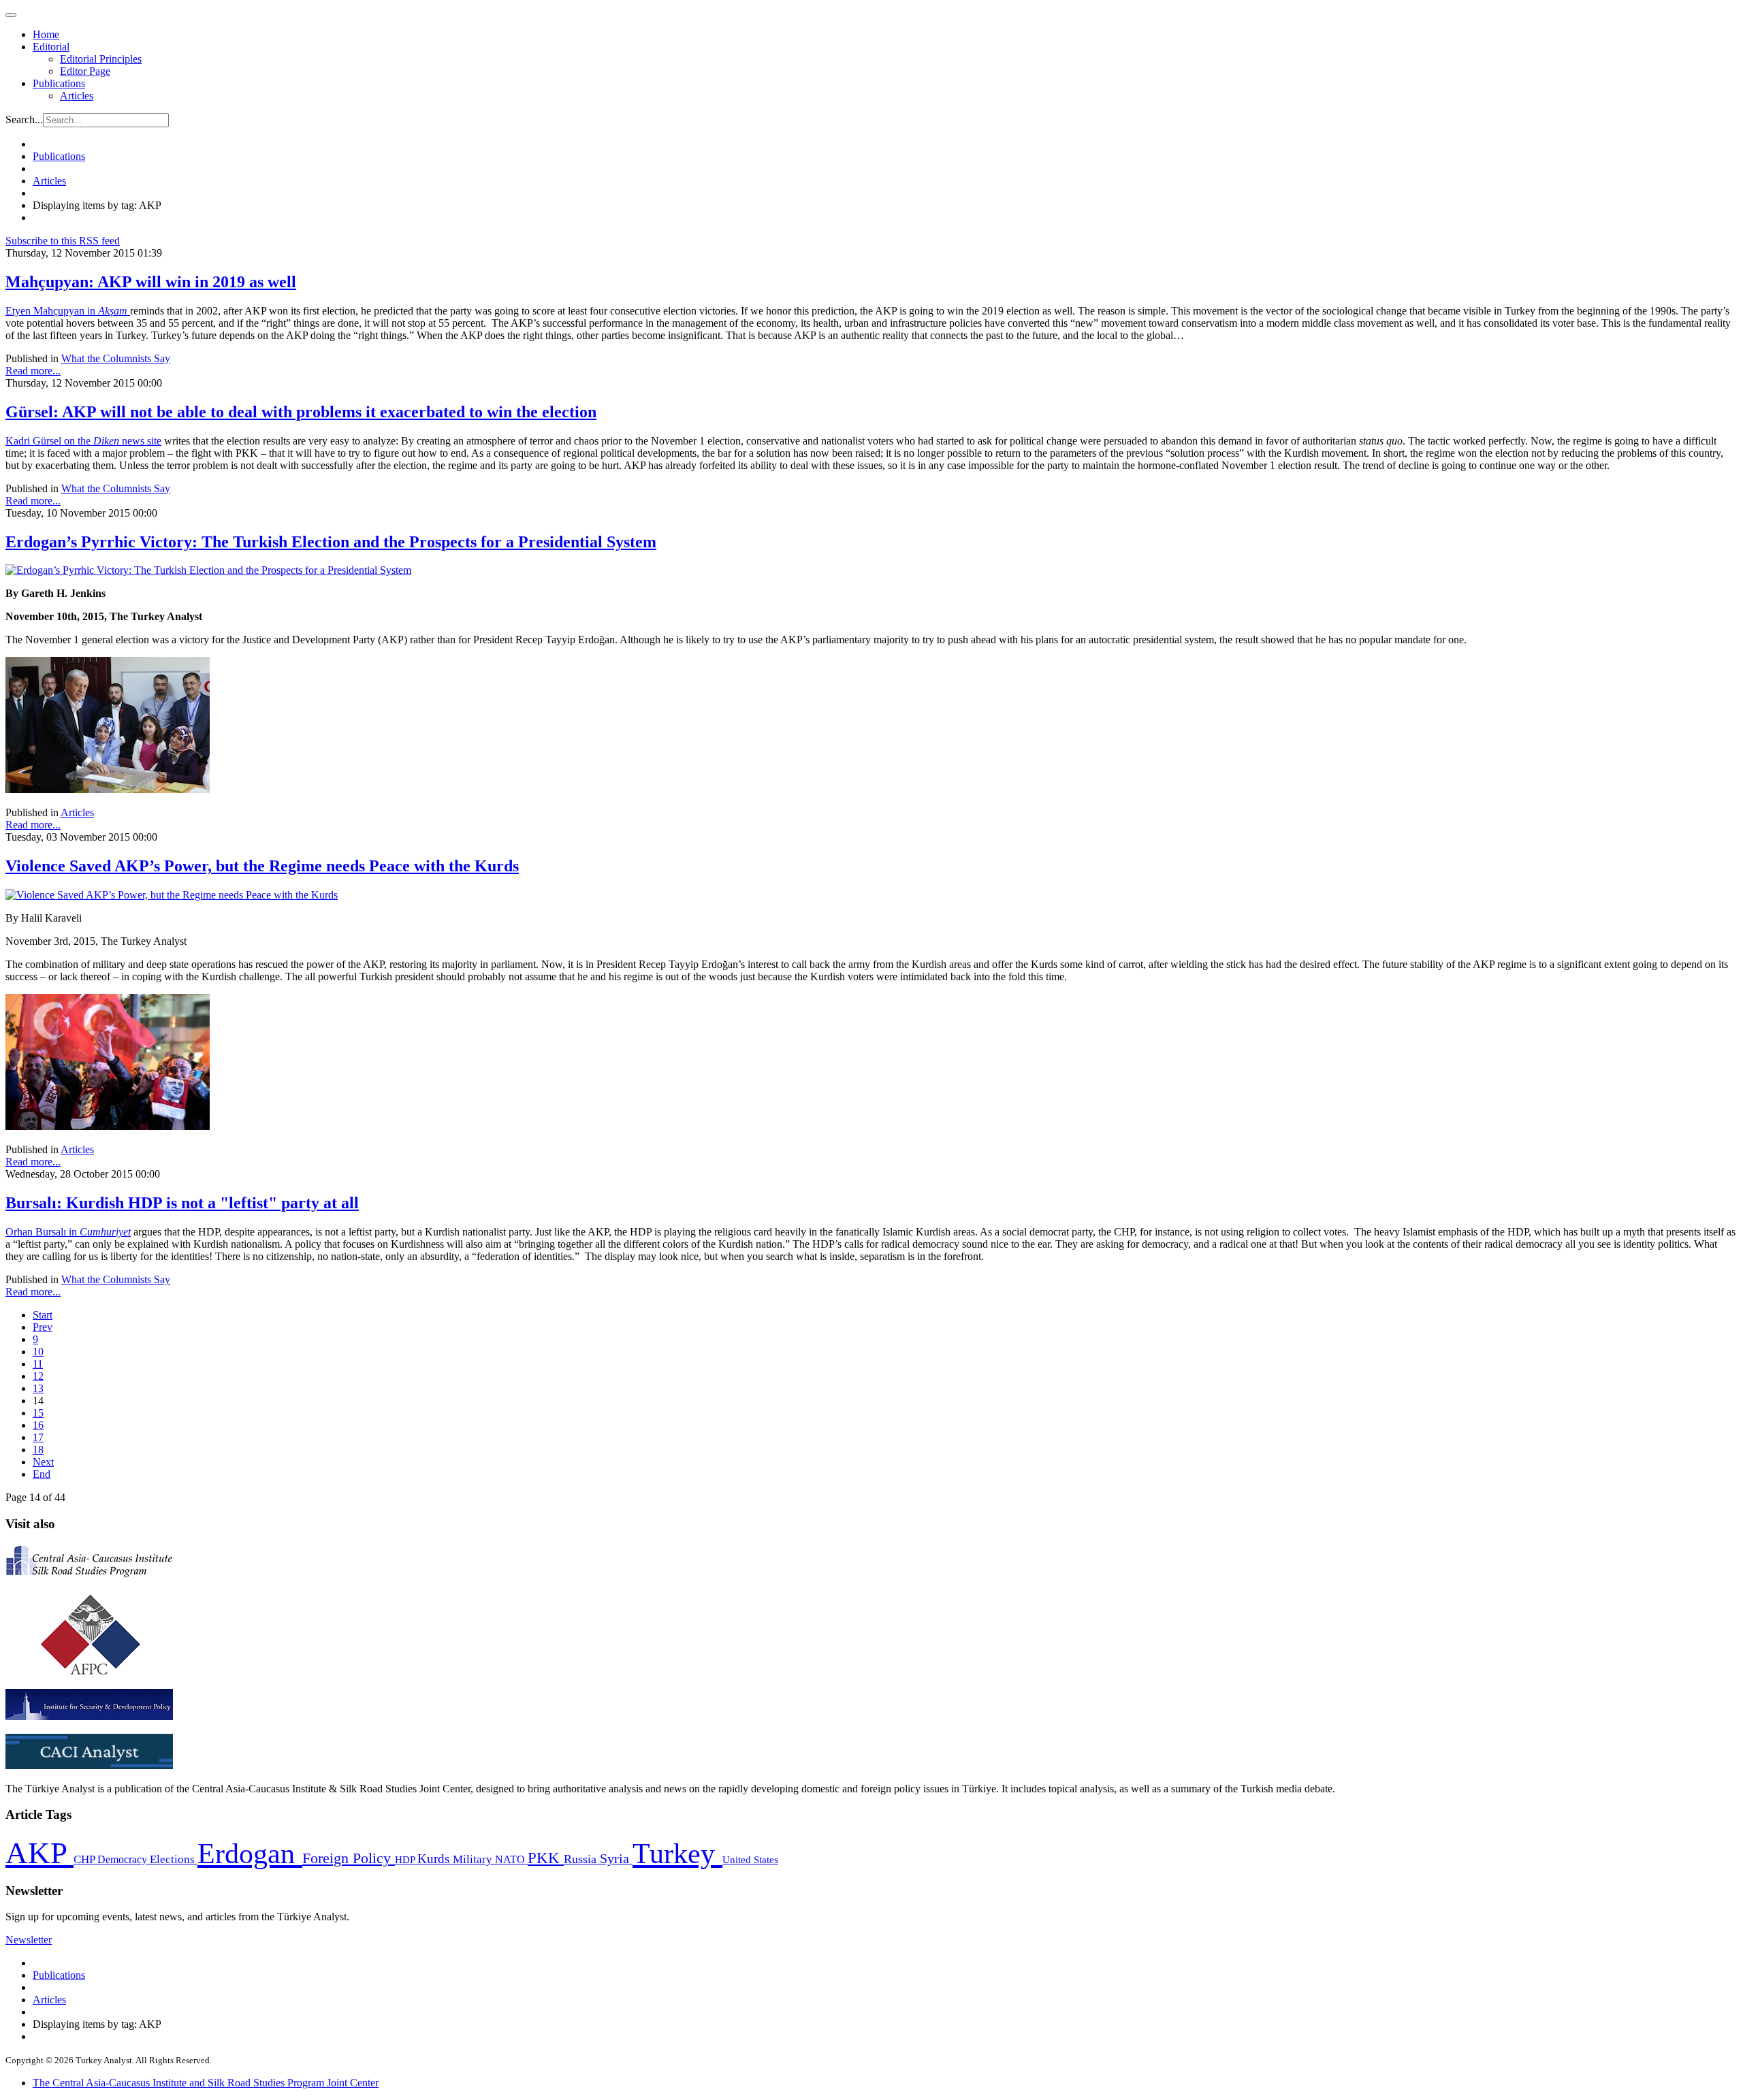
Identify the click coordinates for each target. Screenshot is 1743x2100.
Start (43, 1315)
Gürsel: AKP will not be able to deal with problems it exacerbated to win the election (301, 412)
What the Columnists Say (116, 358)
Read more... (33, 371)
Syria (616, 1859)
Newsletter (29, 1940)
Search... (24, 119)
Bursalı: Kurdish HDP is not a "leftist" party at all (182, 1203)
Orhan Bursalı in (68, 1232)
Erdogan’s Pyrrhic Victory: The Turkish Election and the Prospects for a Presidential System (331, 542)
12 (38, 1376)
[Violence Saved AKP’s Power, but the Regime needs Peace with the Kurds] (172, 895)
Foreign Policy (349, 1858)
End (42, 1474)
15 (38, 1413)
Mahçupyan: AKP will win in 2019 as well (151, 282)
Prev (43, 1327)
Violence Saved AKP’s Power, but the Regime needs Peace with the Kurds (262, 866)
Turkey (677, 1853)
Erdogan (250, 1854)
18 (38, 1450)
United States (750, 1859)
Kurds (435, 1859)
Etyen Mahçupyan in (68, 311)
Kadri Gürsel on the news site (83, 441)
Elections (174, 1859)
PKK (546, 1858)
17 (38, 1437)
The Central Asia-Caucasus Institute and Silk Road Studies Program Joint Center (206, 2083)
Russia (582, 1859)
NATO (511, 1859)
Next (43, 1462)
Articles (77, 96)
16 (38, 1425)
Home (46, 34)
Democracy (124, 1859)
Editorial (51, 47)
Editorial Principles (101, 59)
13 (38, 1388)
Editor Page (85, 71)
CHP (85, 1859)
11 (38, 1364)
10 (38, 1352)
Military (474, 1859)
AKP (39, 1853)
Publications (59, 83)
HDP (406, 1859)
